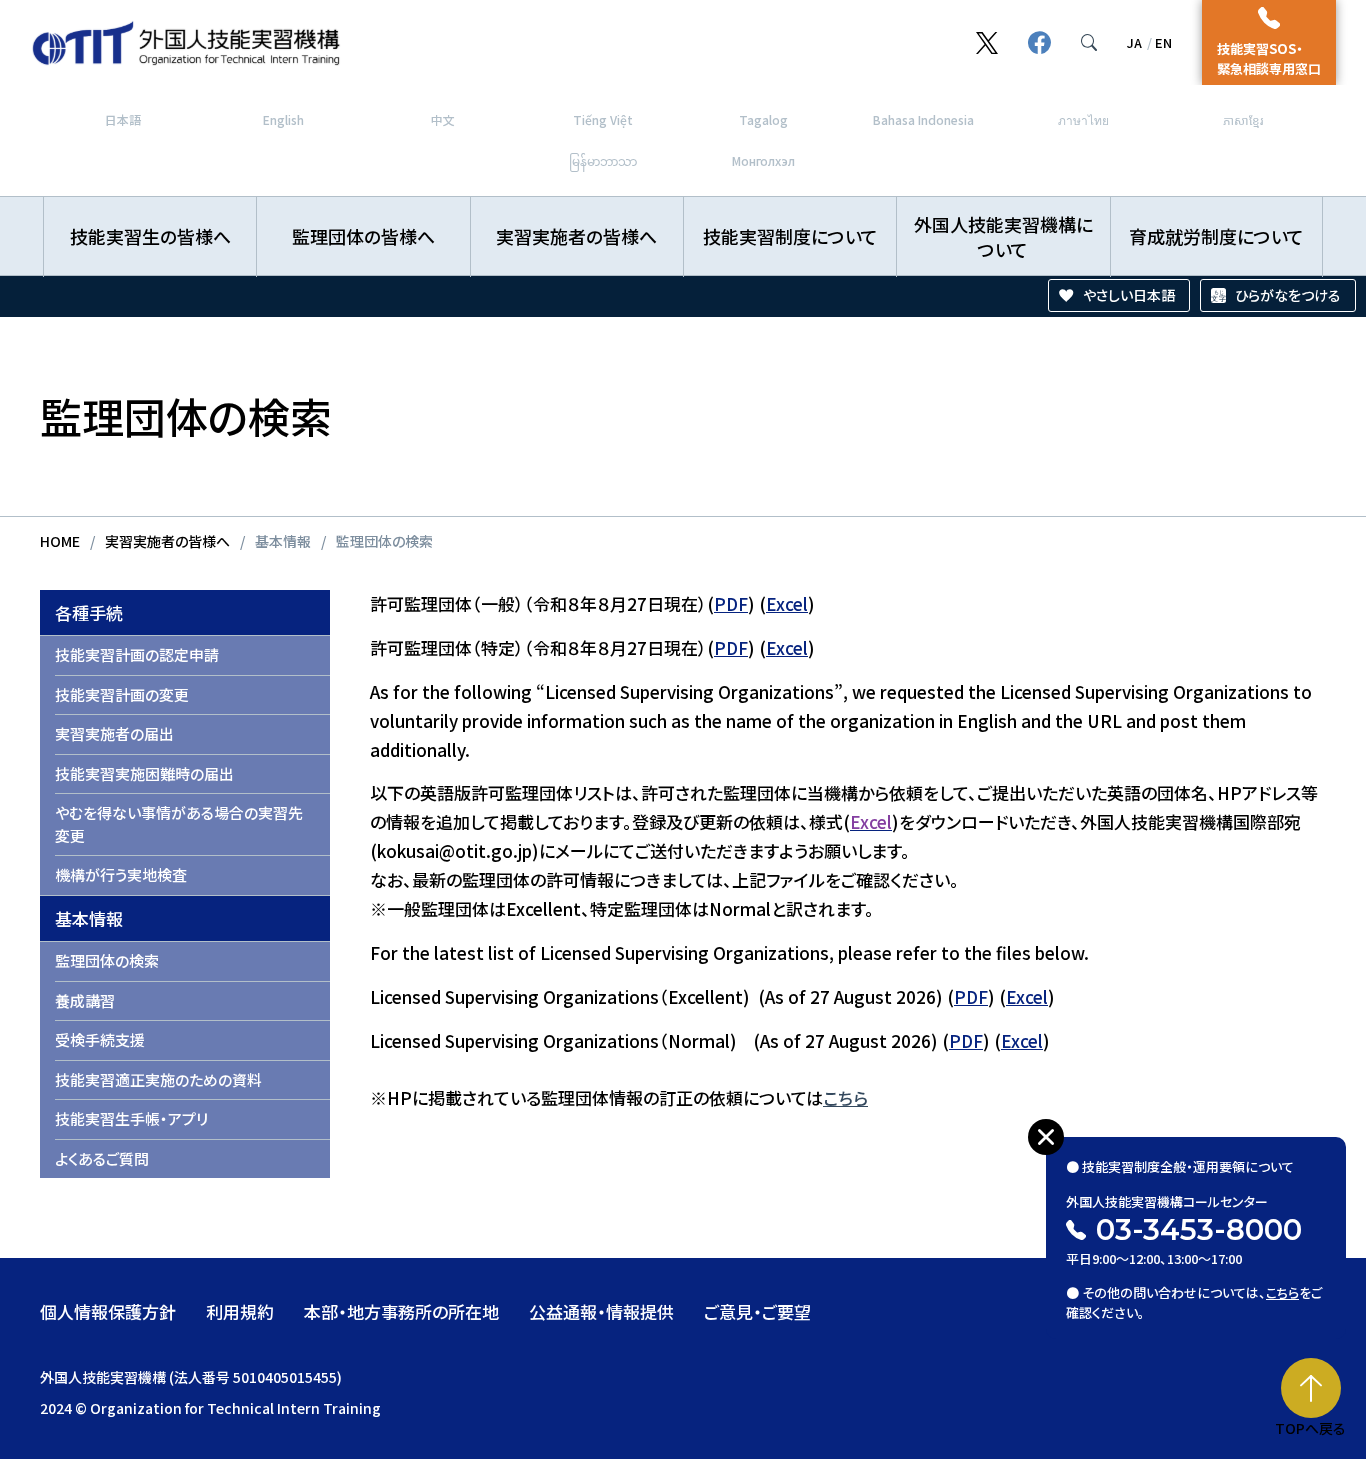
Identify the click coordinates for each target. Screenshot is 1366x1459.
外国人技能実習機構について (1003, 236)
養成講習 (85, 1000)
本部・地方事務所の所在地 (401, 1311)
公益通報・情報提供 (601, 1311)
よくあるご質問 (102, 1158)
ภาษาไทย (1083, 119)
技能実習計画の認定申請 (137, 654)
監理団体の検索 (107, 960)
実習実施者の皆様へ (576, 236)
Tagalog (763, 119)
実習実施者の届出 (114, 733)
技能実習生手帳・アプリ (131, 1118)
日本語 (123, 119)
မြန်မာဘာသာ (603, 160)
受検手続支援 (100, 1039)
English (283, 119)
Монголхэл (763, 160)
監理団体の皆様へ (363, 236)
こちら (845, 1097)
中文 (443, 119)
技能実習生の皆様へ (150, 236)
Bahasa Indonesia (923, 119)
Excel (787, 603)
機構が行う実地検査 (121, 874)
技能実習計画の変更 (122, 694)
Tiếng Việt (603, 119)
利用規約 (240, 1311)
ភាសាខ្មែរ (1243, 119)
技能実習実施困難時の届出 (144, 773)
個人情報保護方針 (108, 1311)
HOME (60, 541)
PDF (731, 603)
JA (1134, 42)
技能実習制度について (790, 236)
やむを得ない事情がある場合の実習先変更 (179, 824)
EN (1163, 42)
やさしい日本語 (1129, 295)
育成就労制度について (1216, 236)
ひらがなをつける (1288, 295)
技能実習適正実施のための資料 (158, 1079)
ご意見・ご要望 (757, 1311)
